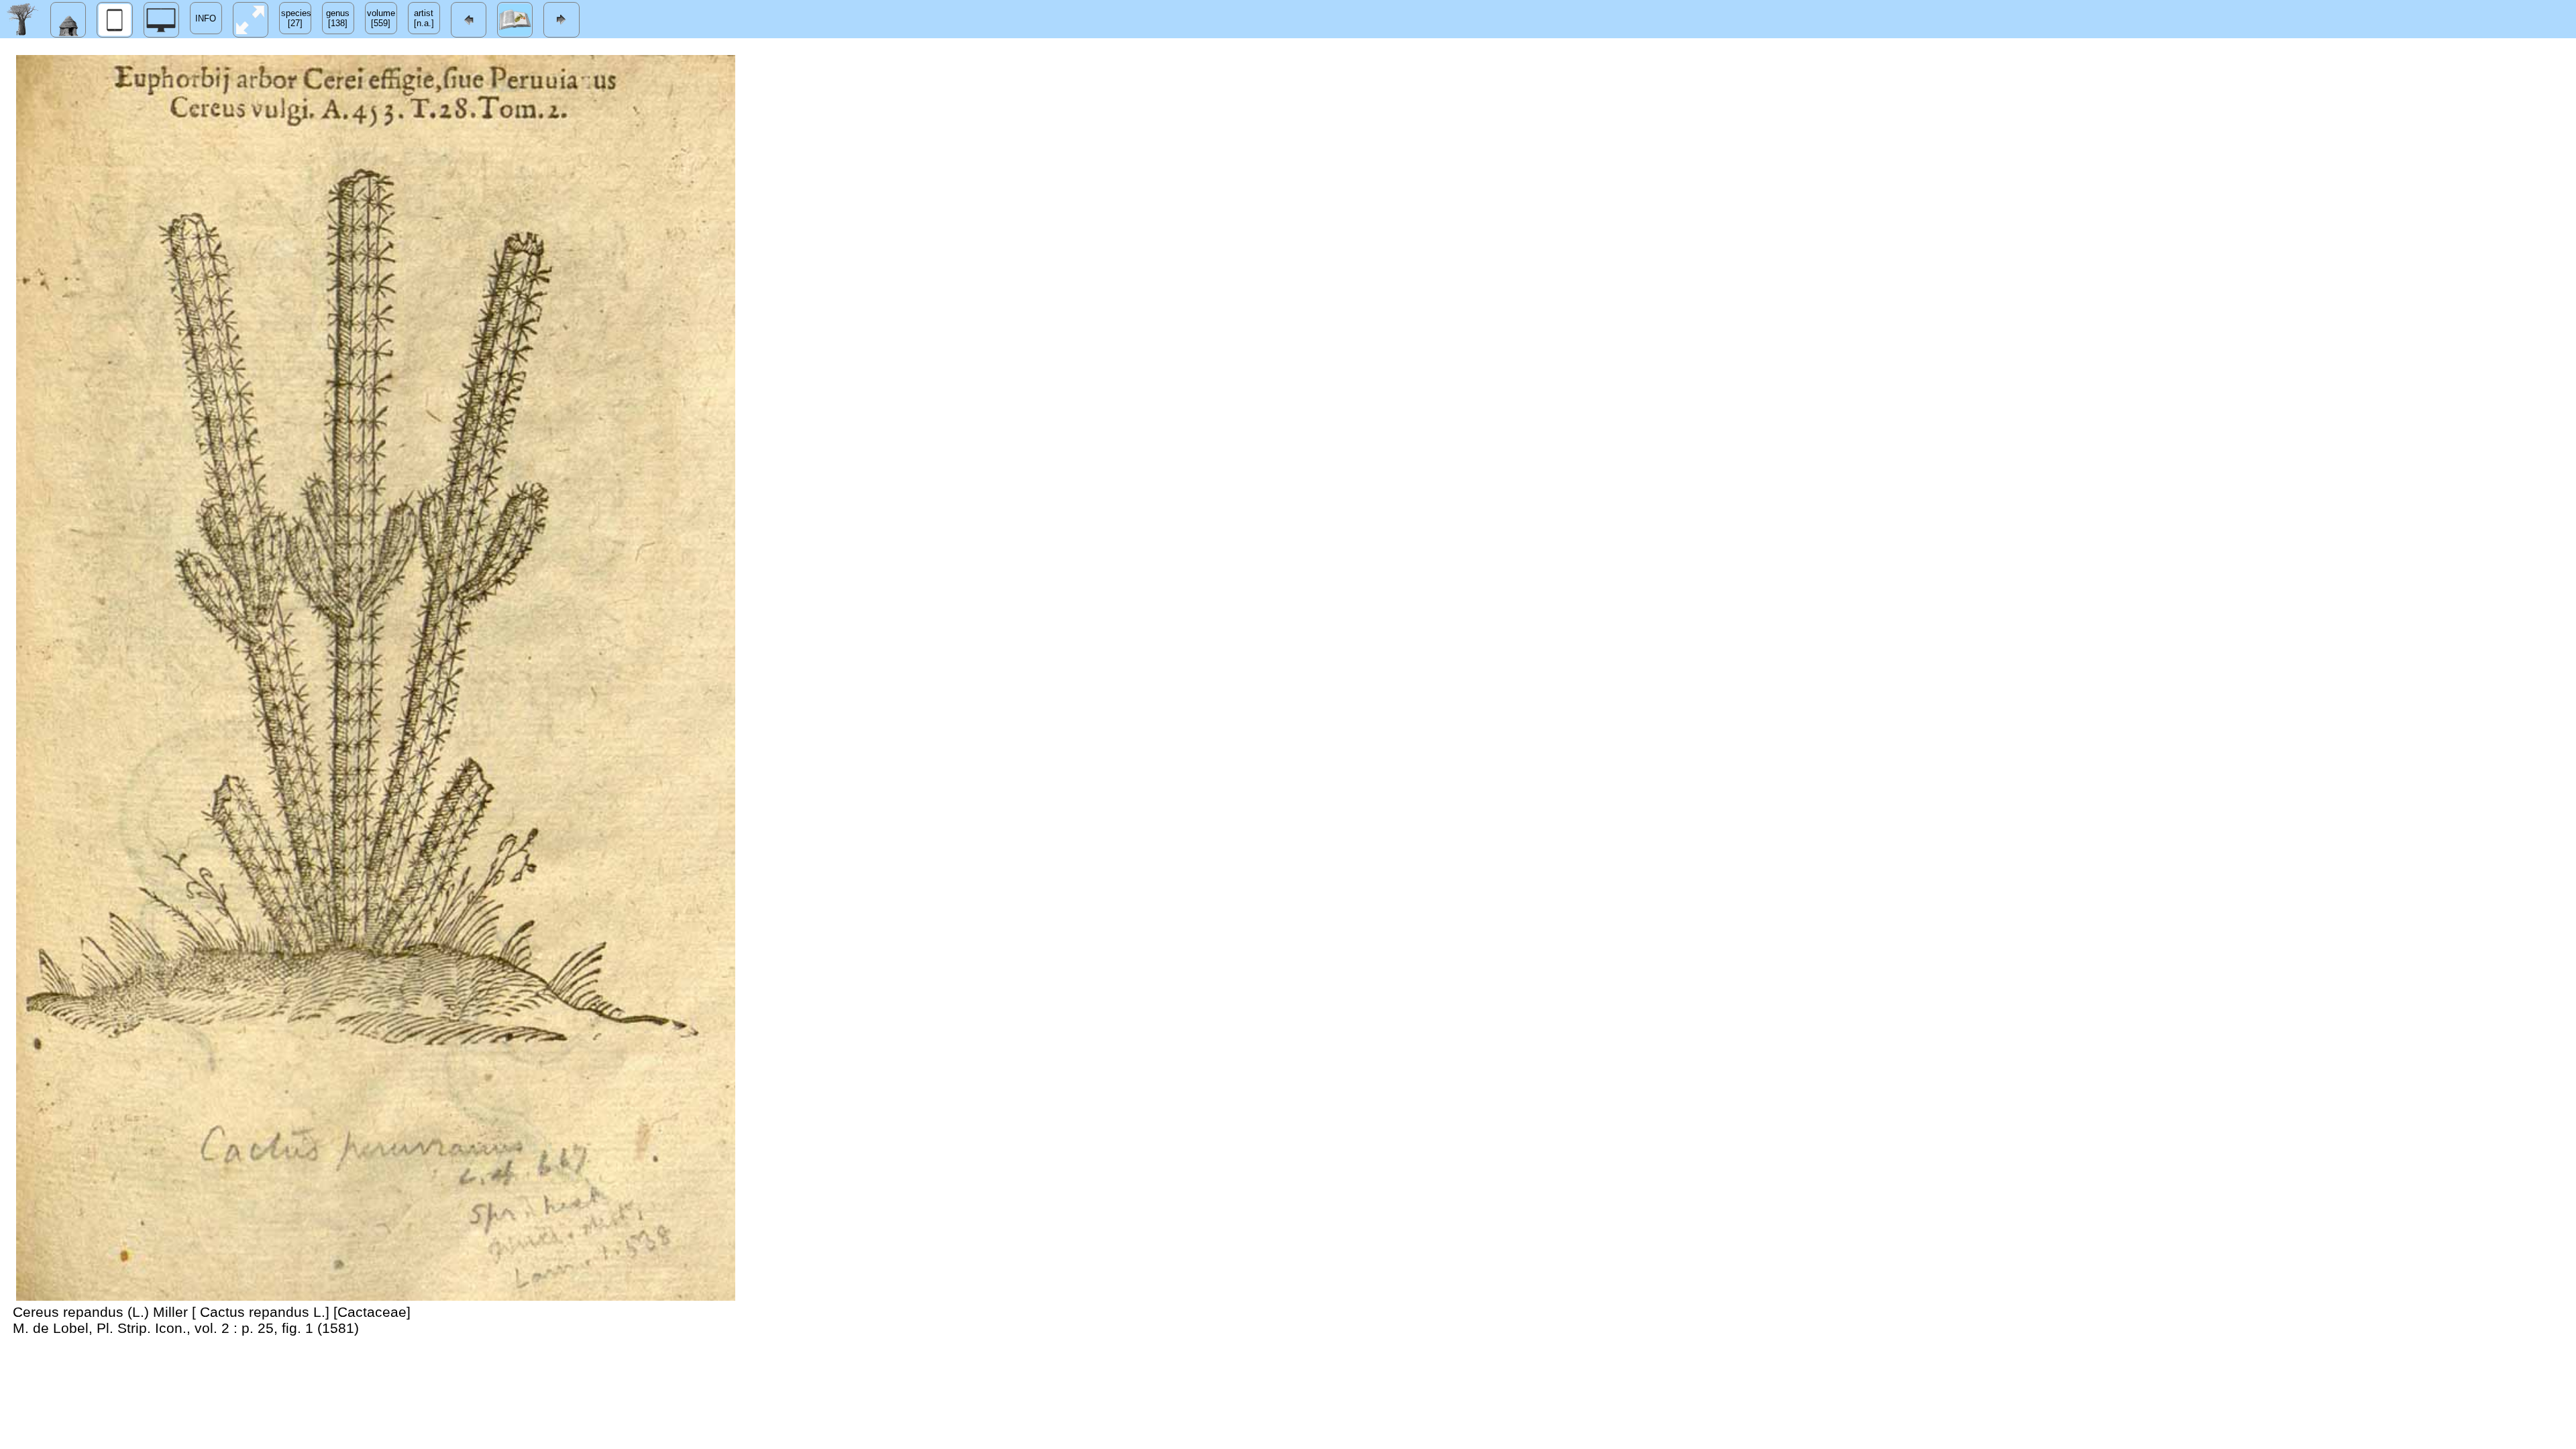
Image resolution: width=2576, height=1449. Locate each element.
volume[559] (381, 18)
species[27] (296, 18)
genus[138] (338, 18)
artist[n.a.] (424, 18)
